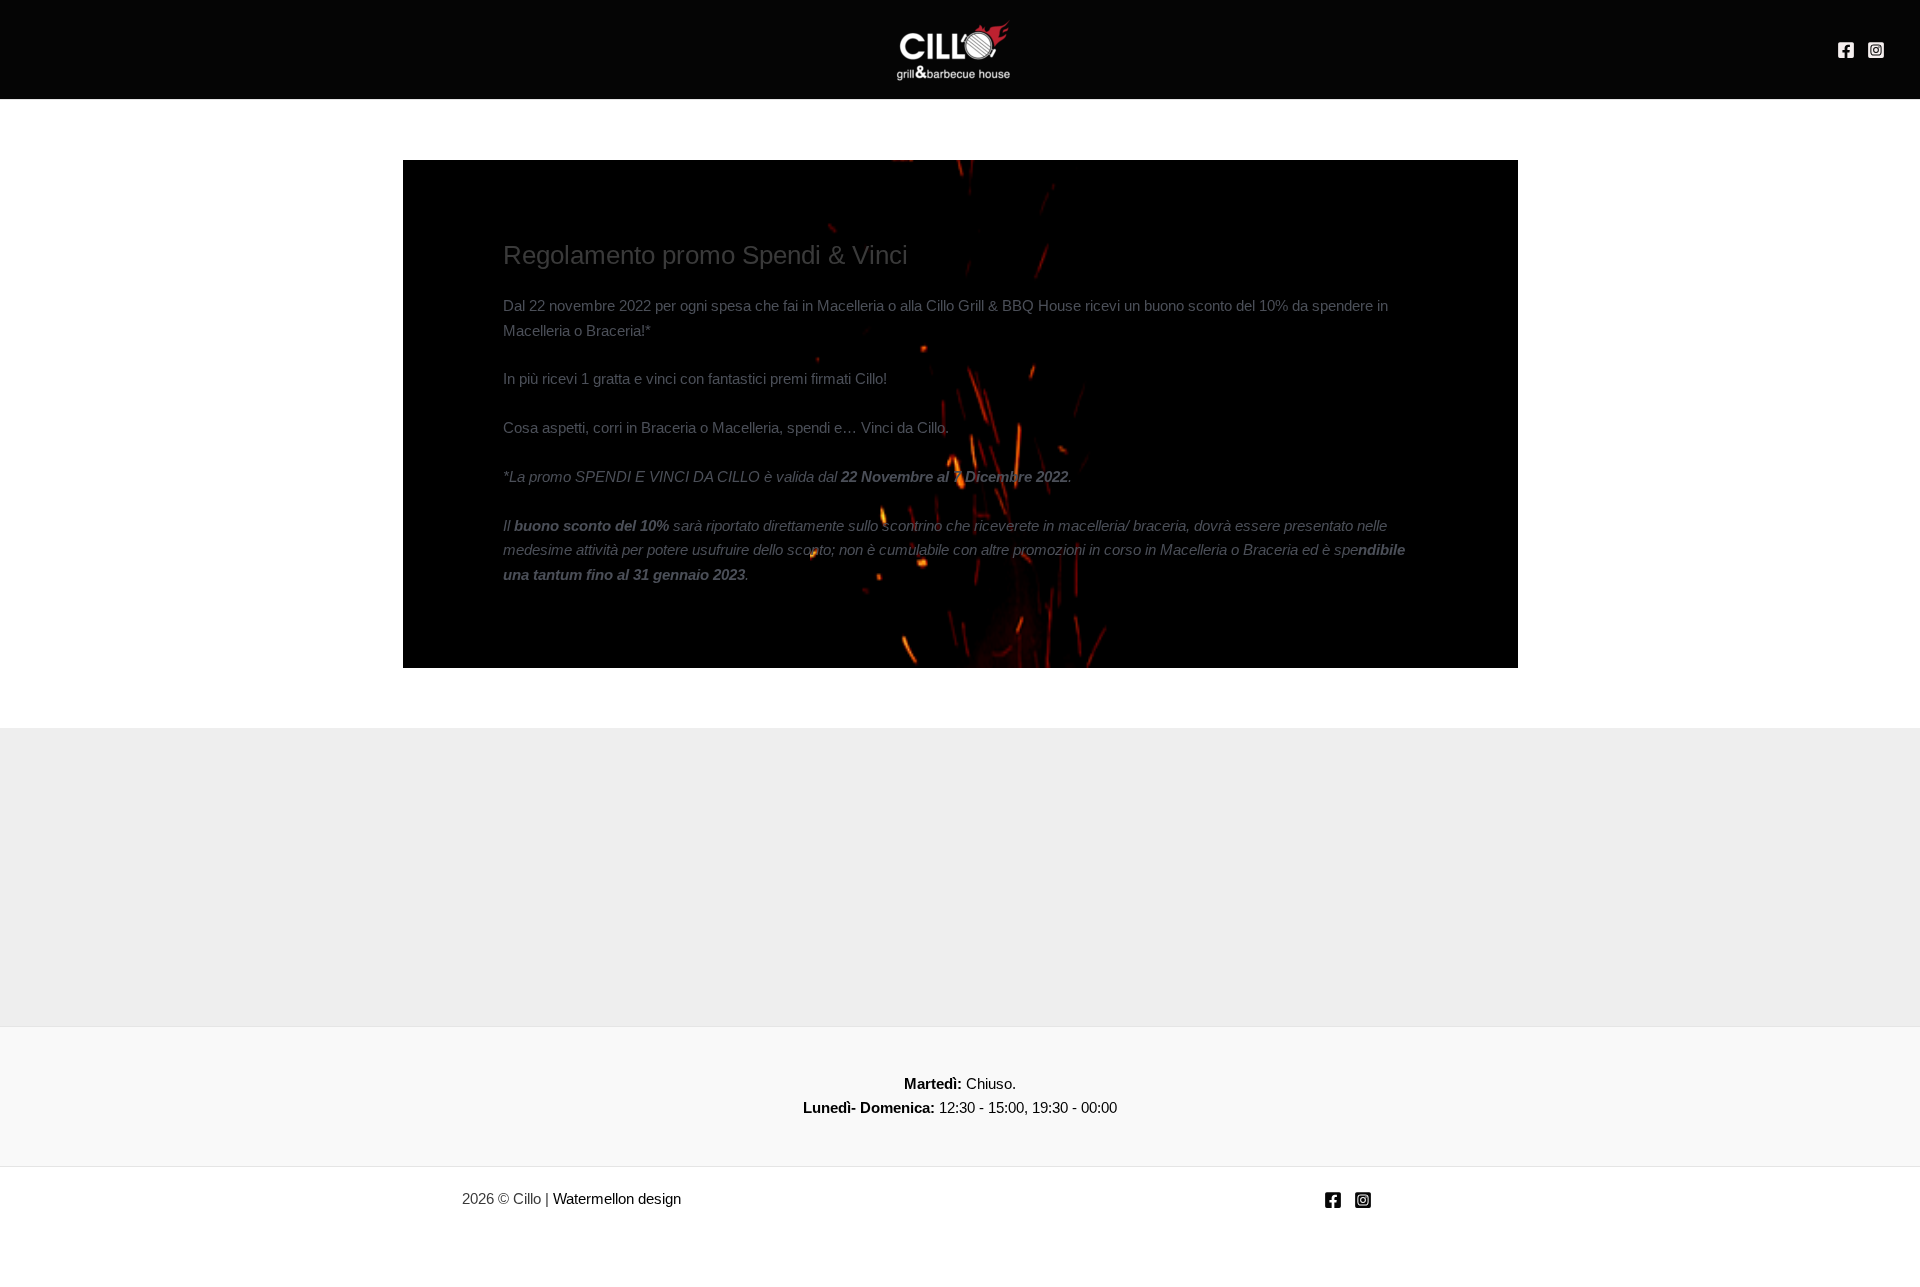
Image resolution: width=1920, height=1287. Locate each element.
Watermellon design (617, 1198)
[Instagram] (1876, 50)
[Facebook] (1846, 50)
